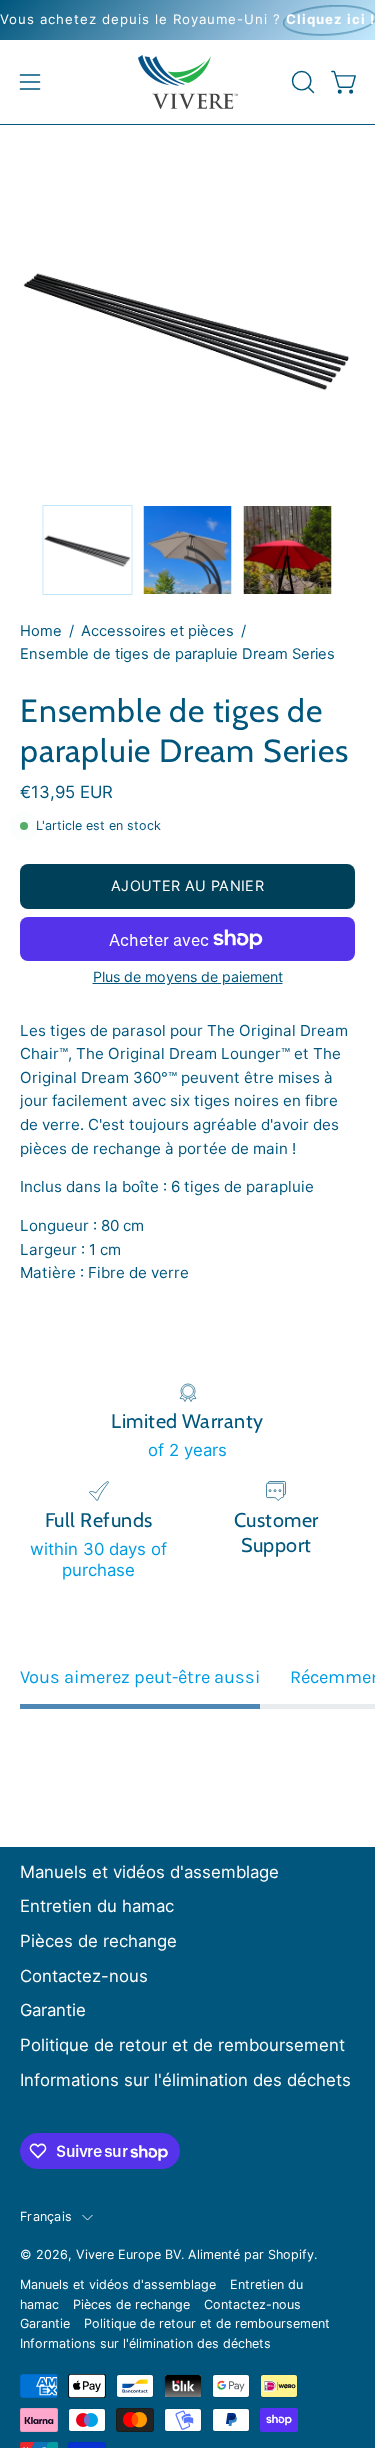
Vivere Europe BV (128, 2254)
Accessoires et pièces (157, 631)
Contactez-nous (84, 1976)
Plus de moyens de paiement (188, 976)
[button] (301, 82)
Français (46, 2216)
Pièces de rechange (98, 1941)
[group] (187, 20)
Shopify (291, 2254)
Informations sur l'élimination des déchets (185, 2080)
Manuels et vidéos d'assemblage (149, 1872)
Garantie (53, 2010)
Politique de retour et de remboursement (182, 2045)
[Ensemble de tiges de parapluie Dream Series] (88, 550)
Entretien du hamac (97, 1906)
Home (41, 631)
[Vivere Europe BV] (188, 82)
